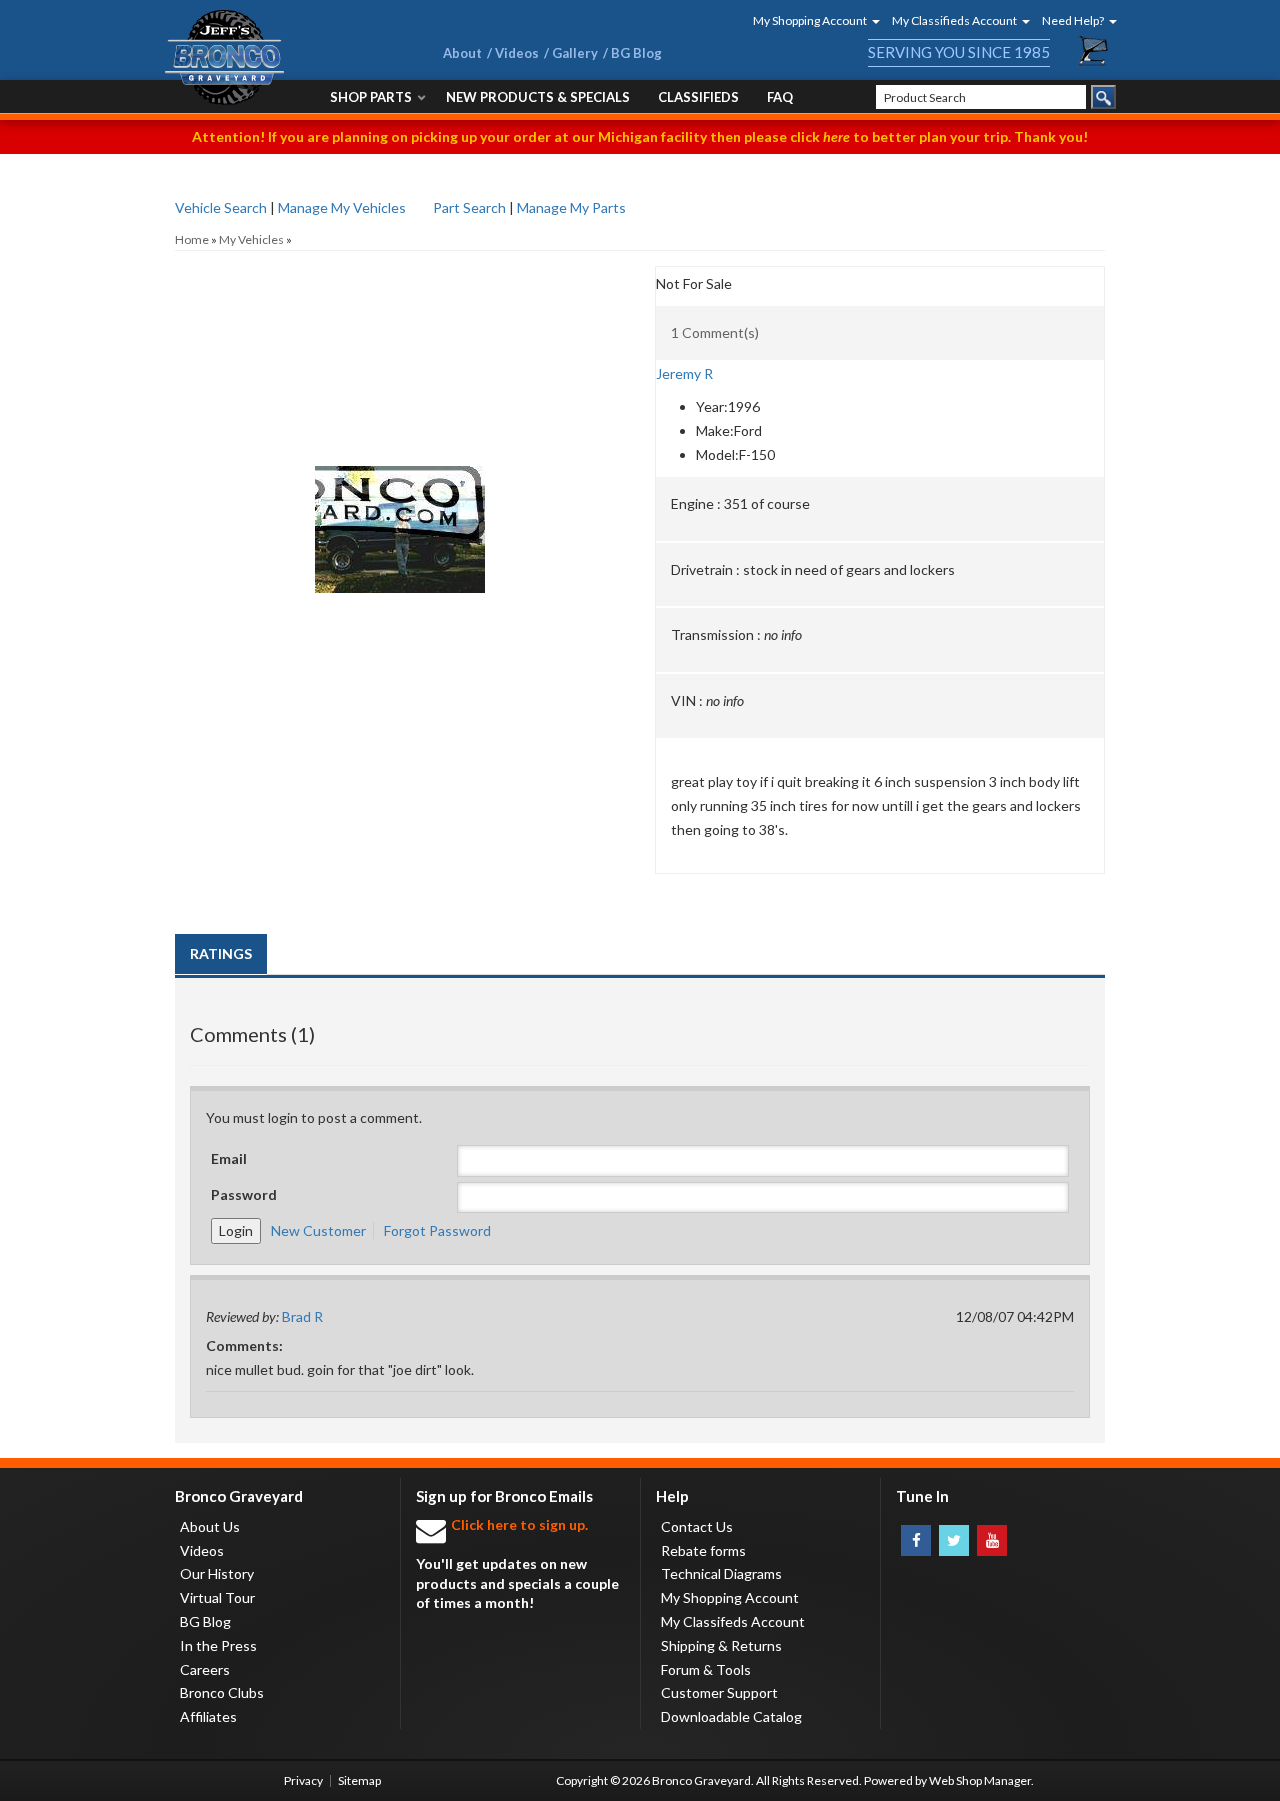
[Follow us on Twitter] (954, 1540)
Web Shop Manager (980, 1780)
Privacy (303, 1780)
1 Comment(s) (715, 332)
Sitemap (359, 1780)
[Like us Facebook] (916, 1540)
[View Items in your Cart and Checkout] (1094, 51)
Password (244, 1194)
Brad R (302, 1316)
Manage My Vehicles (342, 207)
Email (229, 1158)
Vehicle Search (221, 207)
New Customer (318, 1230)
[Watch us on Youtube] (992, 1540)
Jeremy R (684, 373)
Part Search (469, 207)
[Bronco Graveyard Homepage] (280, 57)
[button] (810, 20)
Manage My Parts (571, 207)
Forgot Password (437, 1230)
